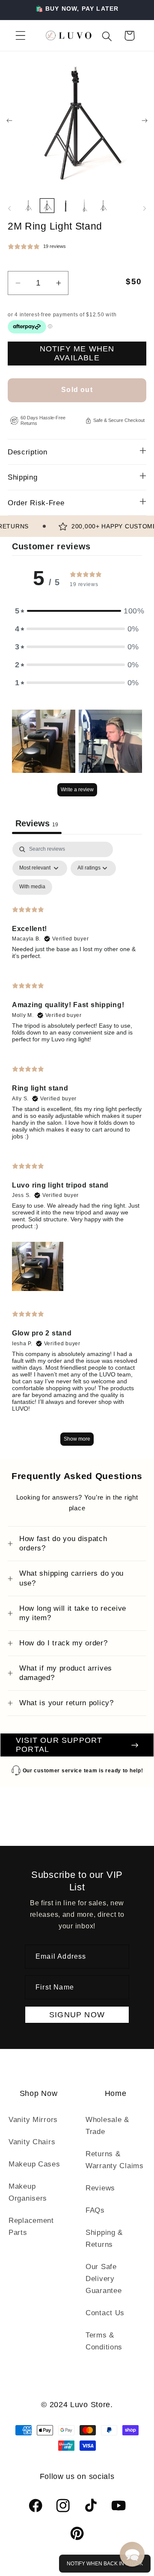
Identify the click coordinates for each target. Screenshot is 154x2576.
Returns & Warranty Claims (115, 2160)
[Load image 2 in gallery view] (47, 206)
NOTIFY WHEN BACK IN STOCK (105, 2564)
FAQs (95, 2210)
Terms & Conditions (104, 2341)
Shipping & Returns (104, 2239)
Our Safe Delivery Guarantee (104, 2279)
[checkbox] (32, 887)
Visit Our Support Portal (59, 1745)
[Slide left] (9, 121)
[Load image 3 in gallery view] (66, 206)
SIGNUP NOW (77, 2015)
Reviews (100, 2188)
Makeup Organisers (28, 2192)
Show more (77, 1439)
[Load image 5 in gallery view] (103, 206)
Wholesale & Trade (107, 2126)
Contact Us (105, 2313)
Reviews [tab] (37, 823)
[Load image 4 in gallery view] (84, 206)
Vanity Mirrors (33, 2120)
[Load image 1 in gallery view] (28, 206)
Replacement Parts (31, 2227)
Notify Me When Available (77, 353)
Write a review (77, 790)
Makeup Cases (34, 2164)
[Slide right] (145, 121)
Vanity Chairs (32, 2142)
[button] (21, 36)
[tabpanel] (77, 1148)
